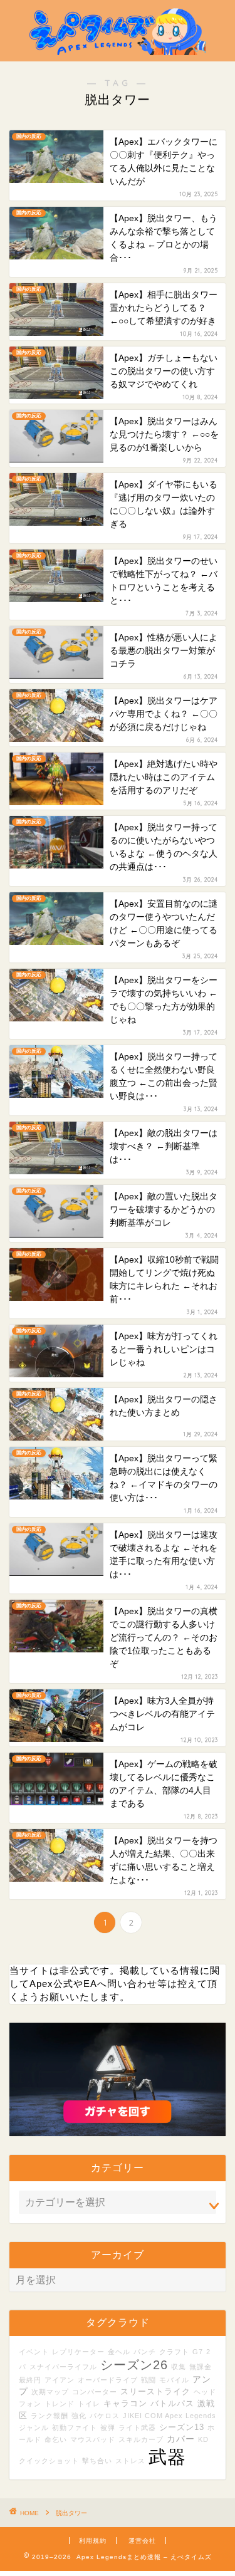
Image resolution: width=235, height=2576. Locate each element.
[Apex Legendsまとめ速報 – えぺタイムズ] (118, 51)
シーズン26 (134, 2365)
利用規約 (93, 2541)
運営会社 (142, 2541)
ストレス (130, 2461)
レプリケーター (78, 2352)
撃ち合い (97, 2461)
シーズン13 (182, 2427)
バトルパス (172, 2404)
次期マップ (50, 2392)
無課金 (201, 2367)
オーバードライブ (108, 2380)
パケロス (105, 2416)
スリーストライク (155, 2392)
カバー (181, 2439)
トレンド (60, 2404)
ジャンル (34, 2427)
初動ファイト (75, 2427)
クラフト (174, 2352)
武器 (167, 2457)
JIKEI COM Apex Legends (170, 2416)
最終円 (30, 2380)
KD (203, 2439)
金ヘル (119, 2352)
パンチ (145, 2352)
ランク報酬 (50, 2416)
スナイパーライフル (63, 2367)
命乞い (56, 2439)
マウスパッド (93, 2439)
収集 (179, 2367)
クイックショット (49, 2461)
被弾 (108, 2427)
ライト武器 (137, 2427)
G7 (198, 2352)
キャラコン (125, 2404)
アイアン (60, 2380)
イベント (34, 2352)
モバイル (174, 2380)
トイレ (89, 2404)
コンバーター (95, 2392)
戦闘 (149, 2380)
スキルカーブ (141, 2439)
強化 (79, 2416)
